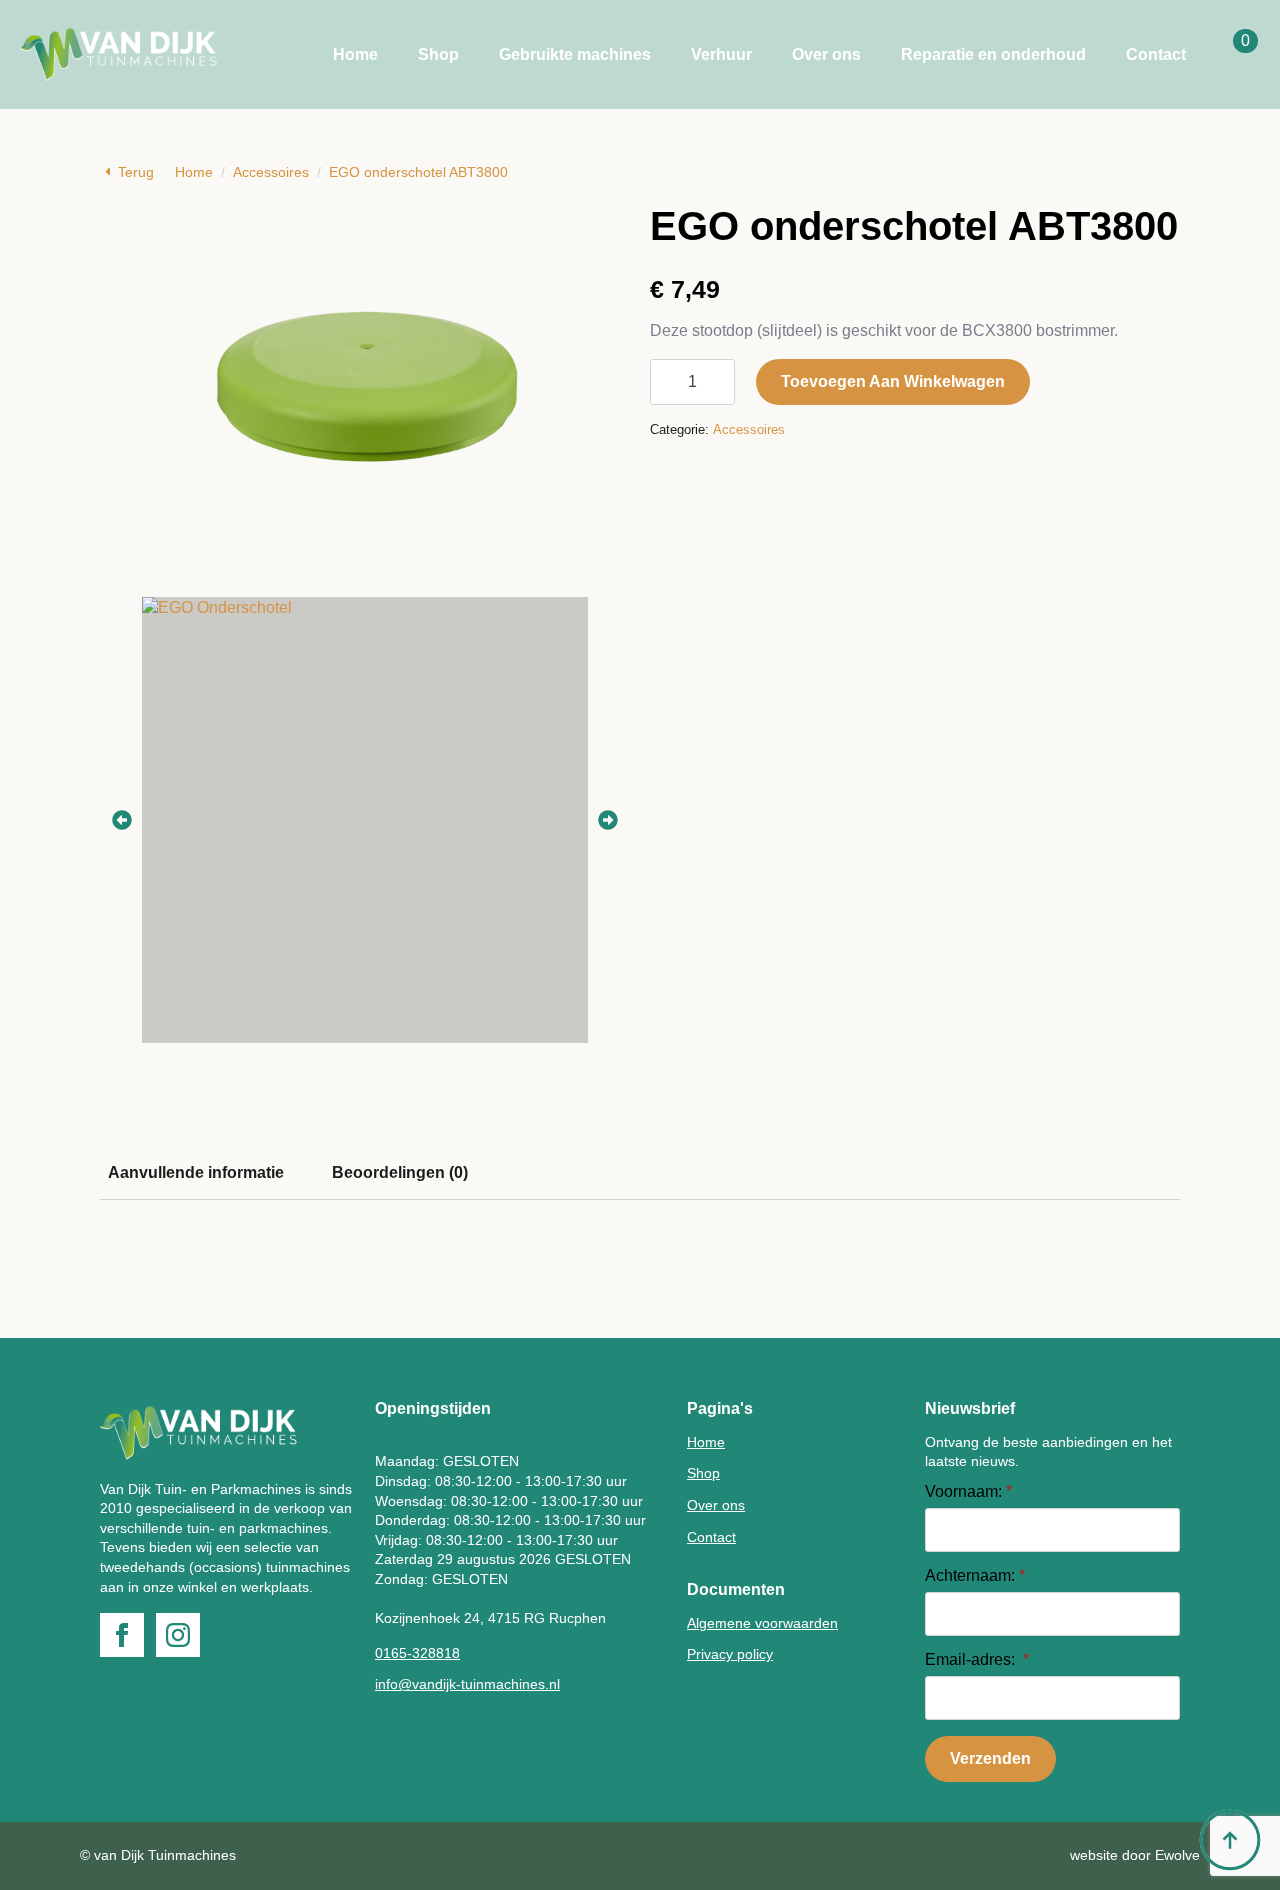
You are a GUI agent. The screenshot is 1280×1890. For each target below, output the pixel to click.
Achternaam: (975, 1576)
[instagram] (178, 1635)
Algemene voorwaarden (762, 1623)
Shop (438, 54)
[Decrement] (666, 382)
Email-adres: (977, 1660)
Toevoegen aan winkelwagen (893, 381)
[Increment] (719, 382)
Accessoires (271, 172)
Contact (1156, 54)
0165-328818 (417, 1653)
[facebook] (122, 1635)
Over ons (826, 54)
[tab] (196, 1173)
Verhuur (721, 54)
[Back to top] (1230, 1840)
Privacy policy (730, 1654)
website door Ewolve (1135, 1855)
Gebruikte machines (575, 54)
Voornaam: (968, 1492)
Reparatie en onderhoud (993, 54)
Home (355, 54)
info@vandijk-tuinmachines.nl (467, 1684)
